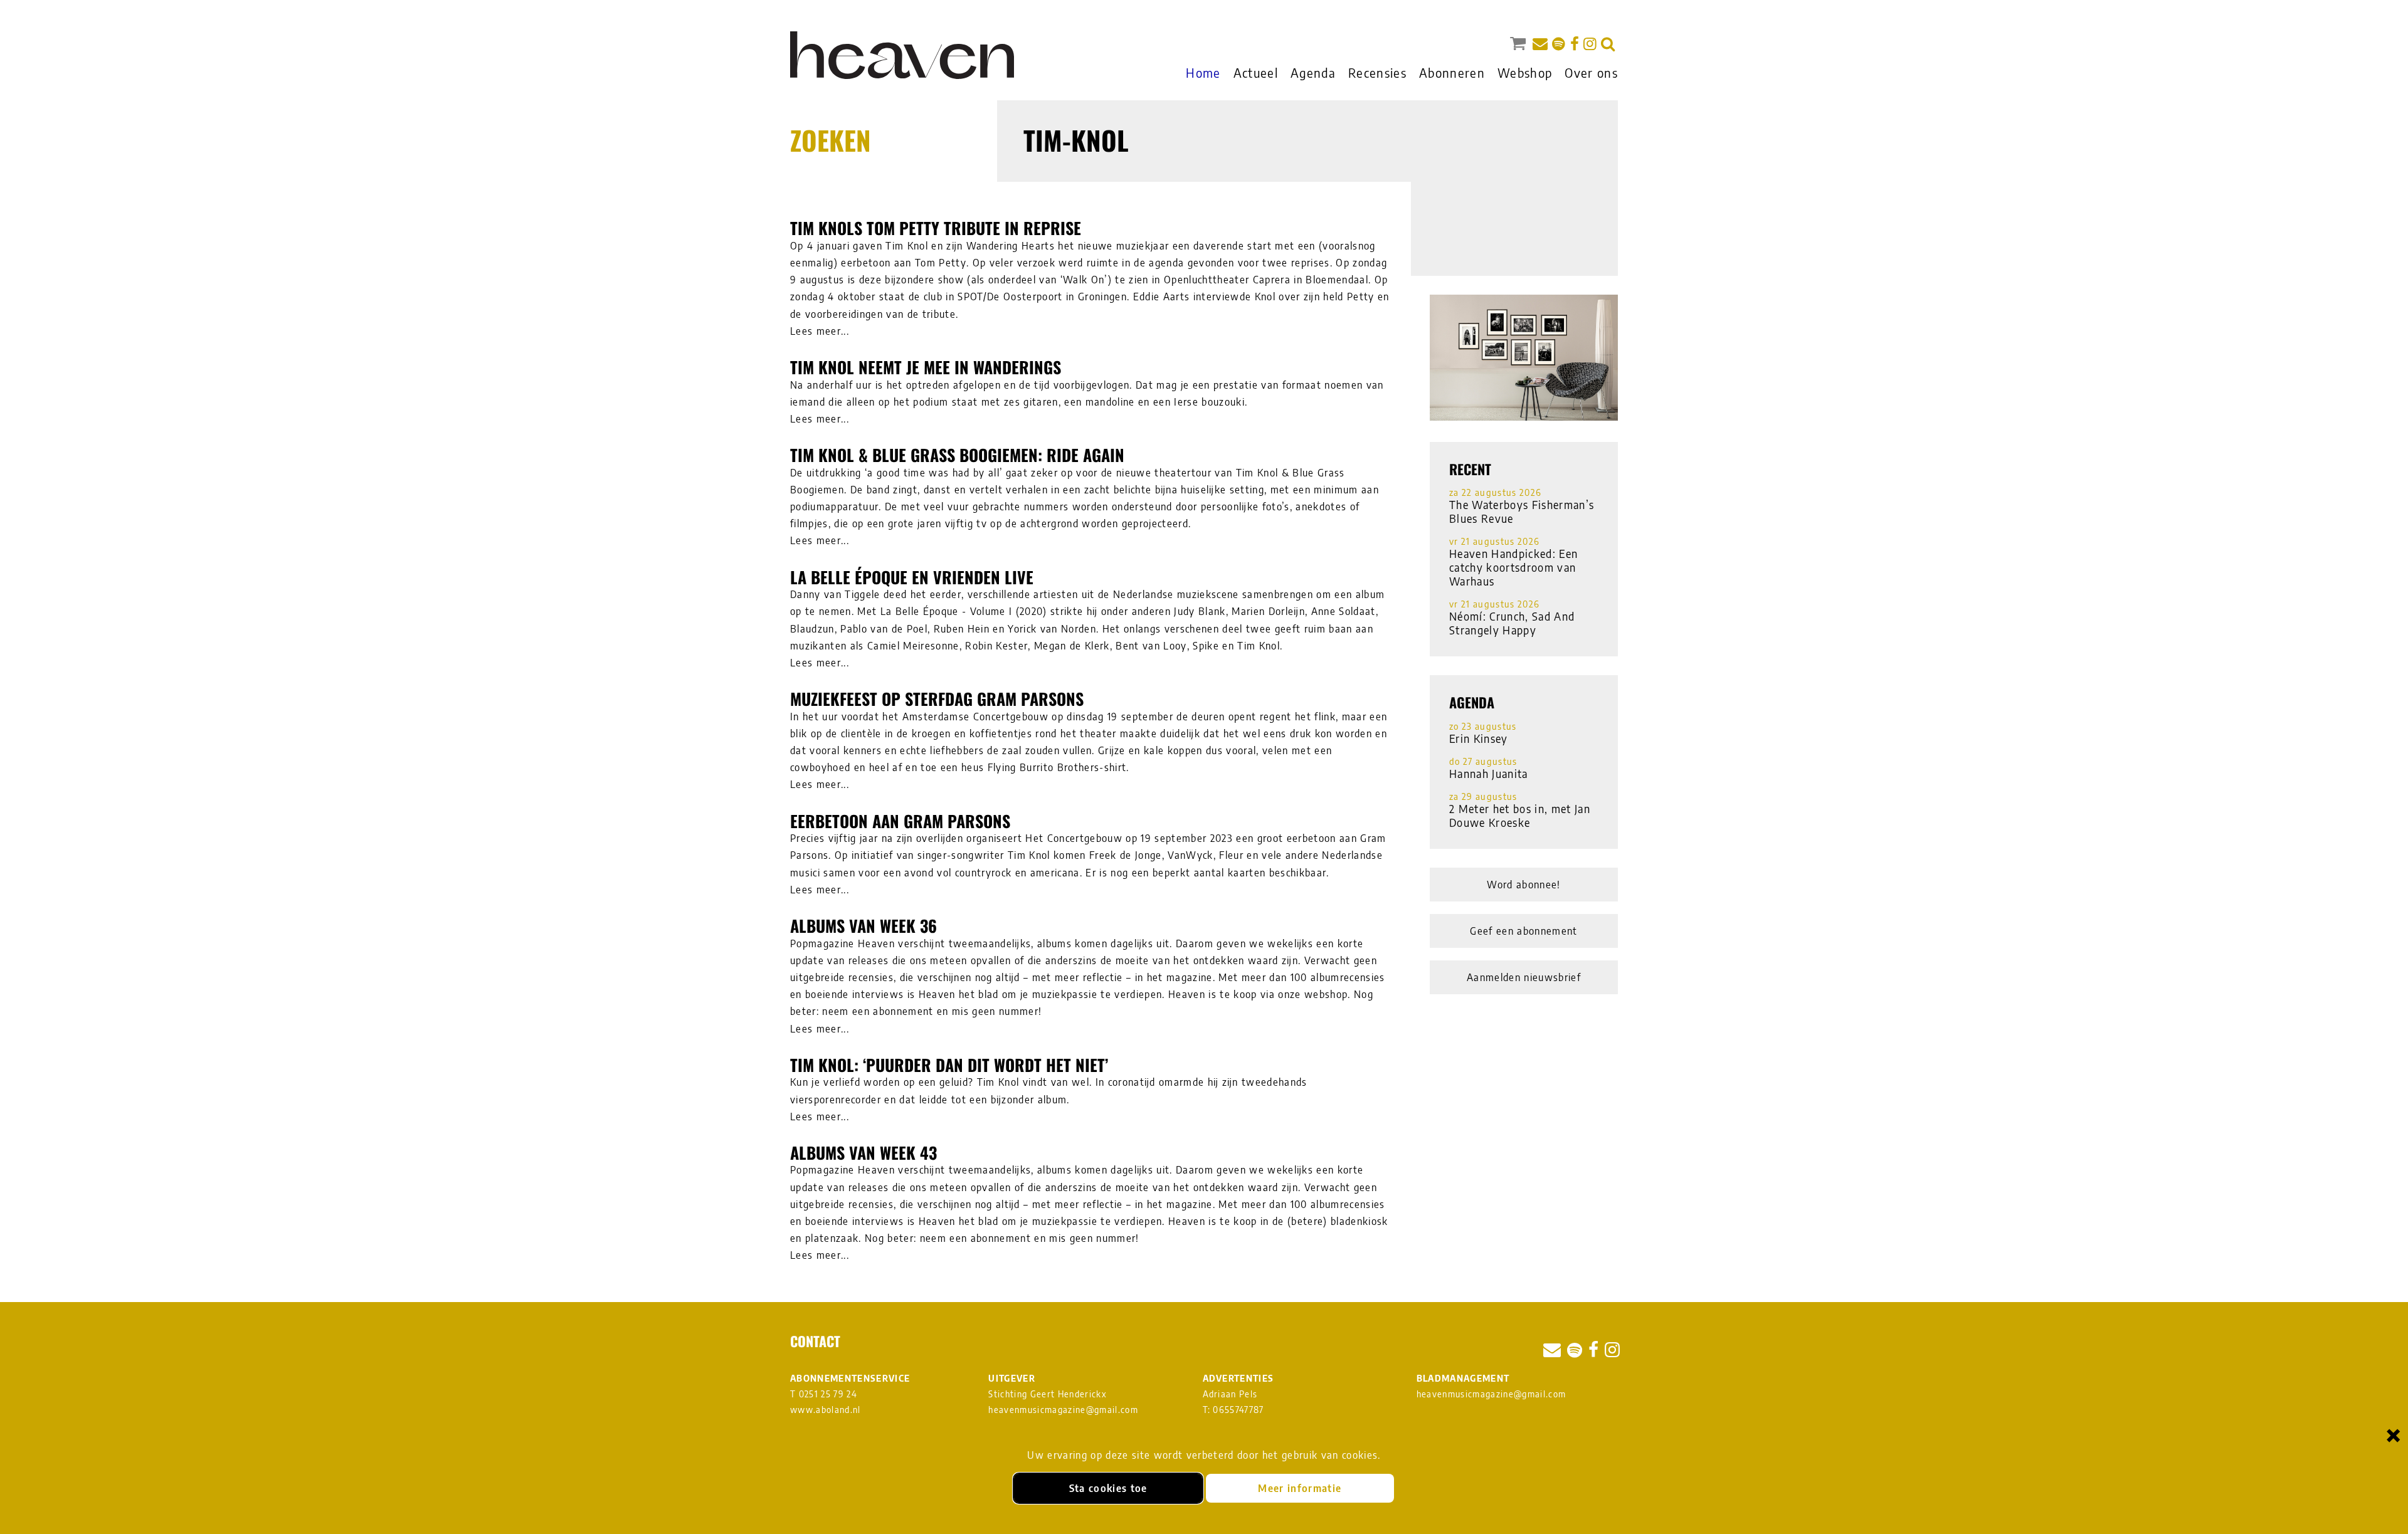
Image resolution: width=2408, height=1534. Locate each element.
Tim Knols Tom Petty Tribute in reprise (936, 228)
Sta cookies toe (1108, 1488)
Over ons (1591, 72)
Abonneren (1452, 72)
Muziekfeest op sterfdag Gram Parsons (937, 699)
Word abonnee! (1523, 885)
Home (1203, 72)
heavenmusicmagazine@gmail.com (1063, 1410)
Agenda (1313, 72)
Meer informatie (1300, 1488)
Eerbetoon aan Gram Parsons (900, 821)
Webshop (1525, 72)
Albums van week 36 (863, 926)
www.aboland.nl (826, 1410)
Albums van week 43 (863, 1153)
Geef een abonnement (1523, 931)
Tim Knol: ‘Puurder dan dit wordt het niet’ (949, 1065)
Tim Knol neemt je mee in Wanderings (926, 367)
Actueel (1256, 72)
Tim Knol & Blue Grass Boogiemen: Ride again (957, 455)
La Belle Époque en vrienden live (912, 577)
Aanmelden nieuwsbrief (1524, 977)
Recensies (1377, 72)
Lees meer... (820, 331)
